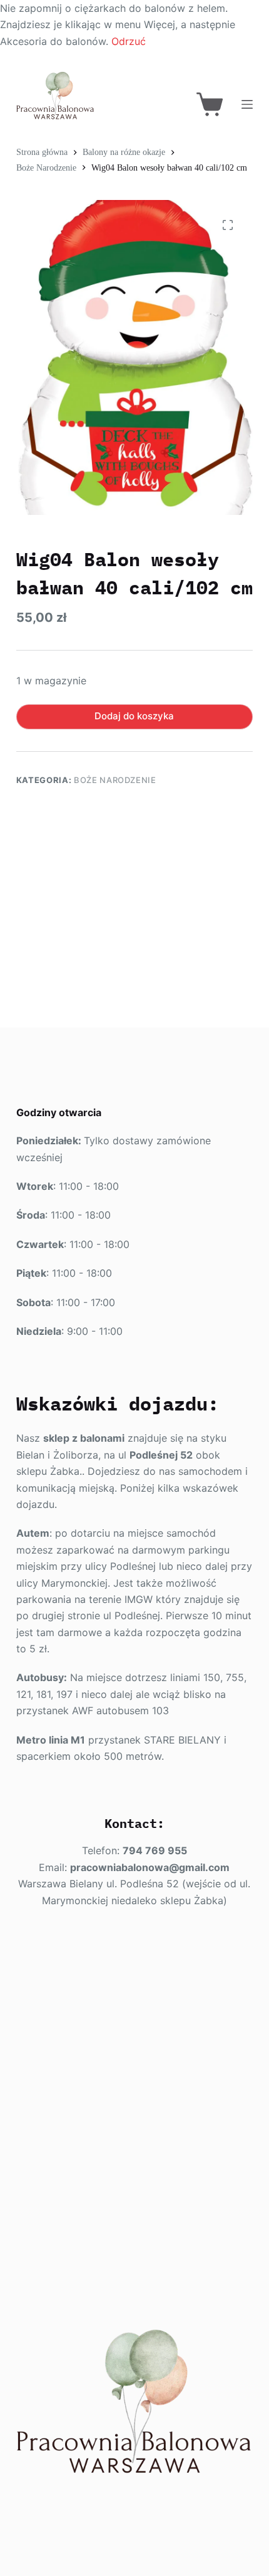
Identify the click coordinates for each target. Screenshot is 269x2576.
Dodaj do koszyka (134, 716)
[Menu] (247, 104)
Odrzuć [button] (129, 41)
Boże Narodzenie (115, 780)
